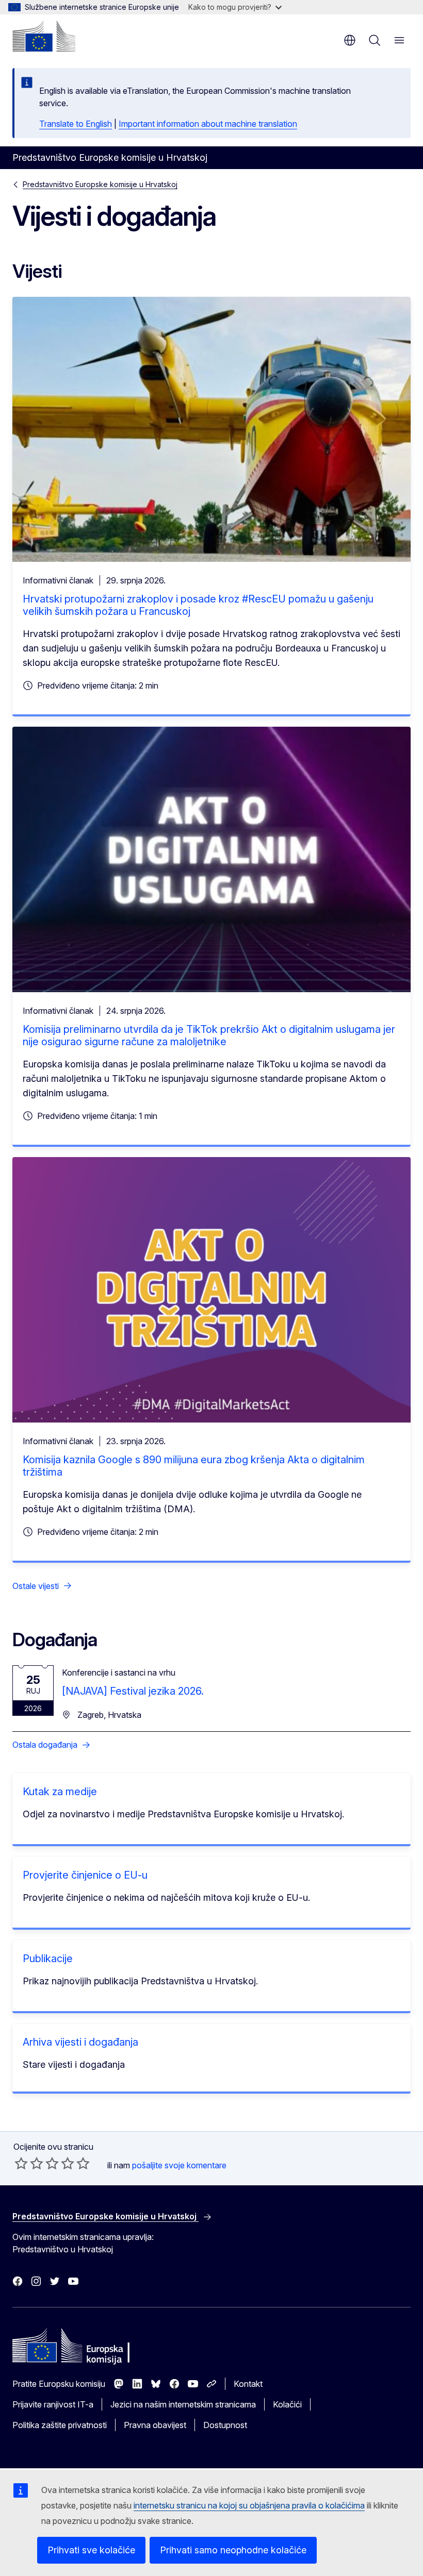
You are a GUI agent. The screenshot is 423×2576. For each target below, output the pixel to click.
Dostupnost (225, 2425)
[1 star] (21, 2163)
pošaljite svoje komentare (179, 2165)
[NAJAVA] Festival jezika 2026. (133, 1691)
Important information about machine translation (208, 124)
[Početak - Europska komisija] (44, 36)
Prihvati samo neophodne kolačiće (233, 2550)
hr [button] (350, 40)
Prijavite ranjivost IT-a (53, 2404)
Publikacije (48, 1959)
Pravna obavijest (155, 2425)
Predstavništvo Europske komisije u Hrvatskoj (100, 184)
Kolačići (287, 2404)
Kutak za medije (60, 1792)
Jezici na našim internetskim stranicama (183, 2404)
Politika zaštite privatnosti (60, 2425)
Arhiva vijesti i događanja (80, 2042)
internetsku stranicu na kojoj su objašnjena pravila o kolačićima (249, 2505)
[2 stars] (29, 2163)
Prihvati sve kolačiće (91, 2550)
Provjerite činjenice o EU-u (85, 1875)
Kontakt (248, 2384)
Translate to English (76, 124)
